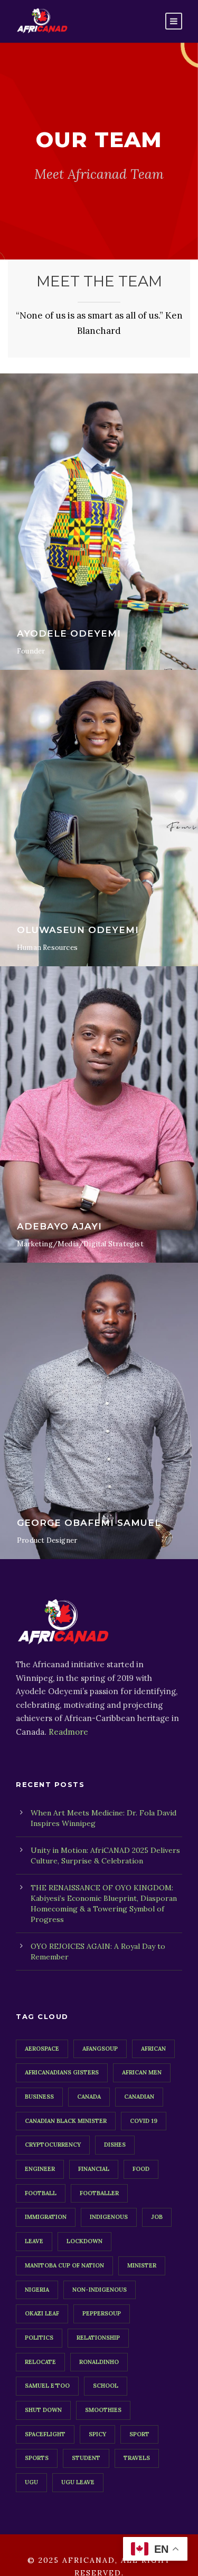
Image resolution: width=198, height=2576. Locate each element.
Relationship (98, 2338)
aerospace (42, 2049)
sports (37, 2458)
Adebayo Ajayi (59, 1226)
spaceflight (45, 2434)
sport (139, 2434)
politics (39, 2338)
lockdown (84, 2241)
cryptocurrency (53, 2145)
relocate (40, 2362)
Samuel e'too (47, 2386)
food (141, 2169)
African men (142, 2072)
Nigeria (37, 2290)
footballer (99, 2193)
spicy (97, 2434)
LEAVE (34, 2241)
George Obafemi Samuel (89, 1523)
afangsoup (100, 2049)
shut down (43, 2410)
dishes (115, 2145)
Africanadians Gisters (62, 2072)
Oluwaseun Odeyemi (78, 930)
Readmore (68, 1732)
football (41, 2193)
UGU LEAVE (78, 2482)
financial (94, 2169)
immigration (46, 2217)
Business (39, 2097)
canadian (139, 2097)
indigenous (109, 2217)
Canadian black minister (66, 2121)
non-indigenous (100, 2290)
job (157, 2217)
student (86, 2458)
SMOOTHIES (103, 2410)
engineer (40, 2169)
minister (142, 2265)
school (106, 2386)
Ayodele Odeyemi (69, 633)
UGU (31, 2482)
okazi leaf (42, 2313)
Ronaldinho (99, 2362)
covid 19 (144, 2121)
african (153, 2049)
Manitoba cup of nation (64, 2265)
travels (137, 2458)
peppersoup (102, 2313)
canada (89, 2097)
